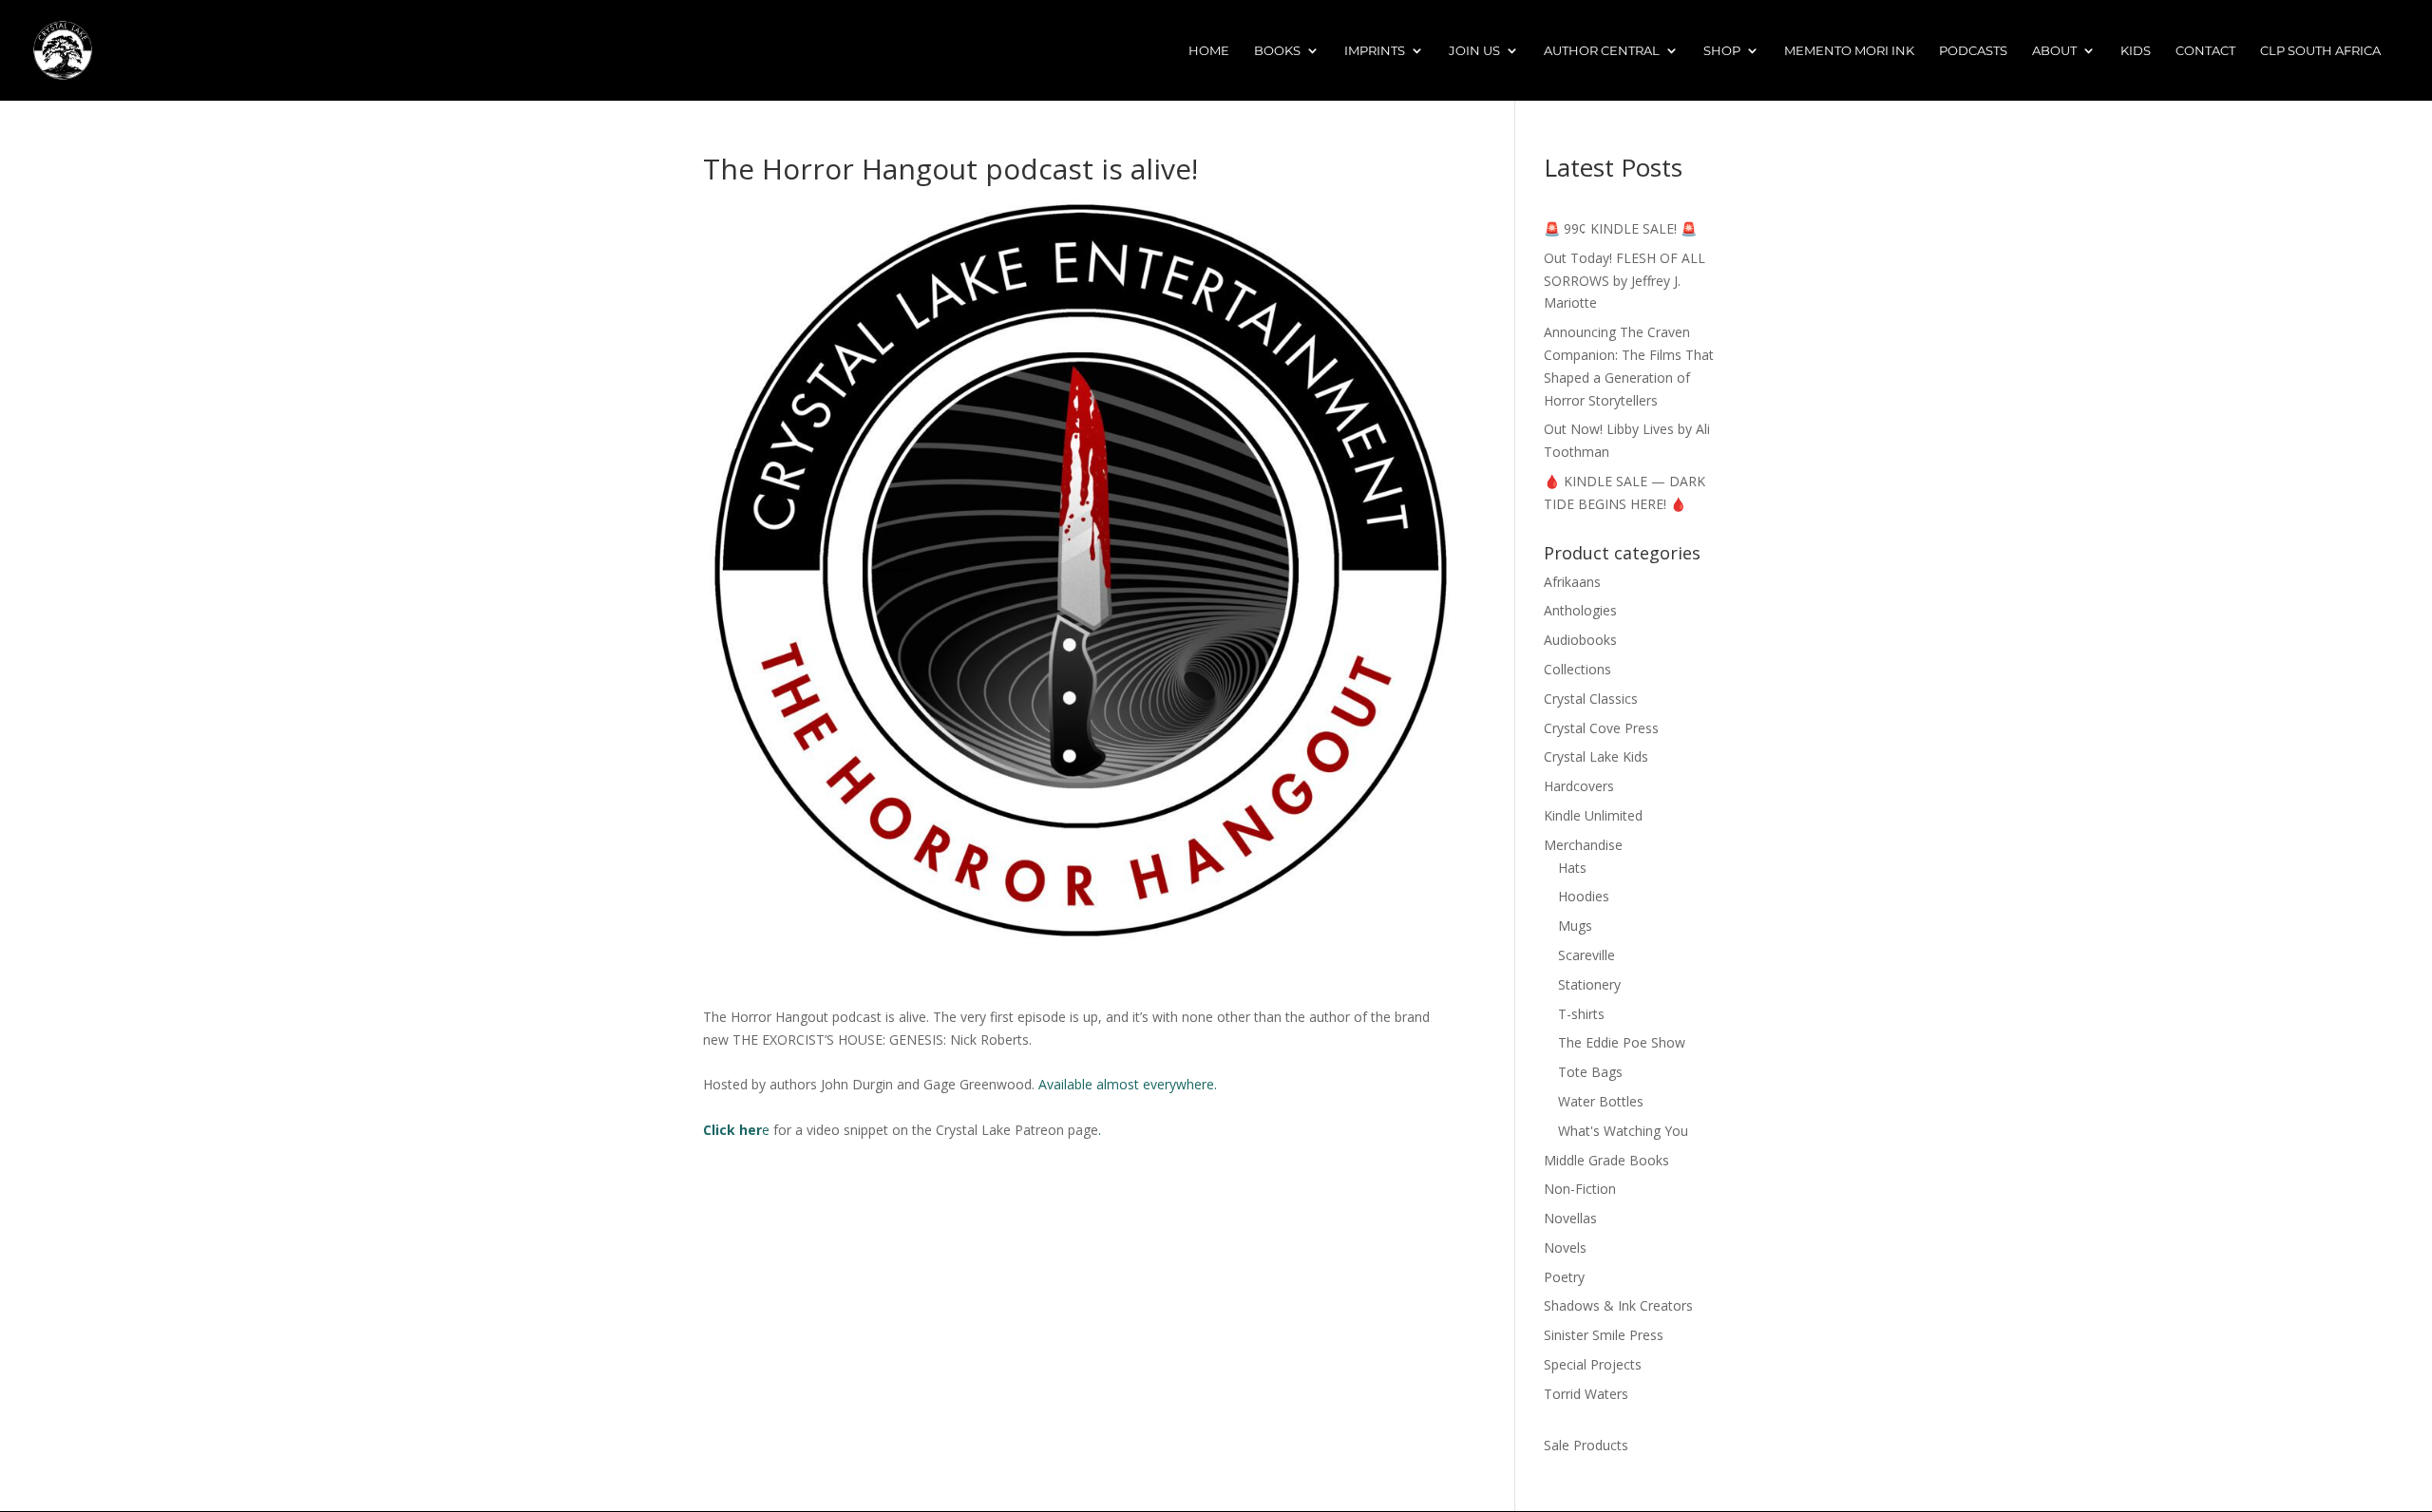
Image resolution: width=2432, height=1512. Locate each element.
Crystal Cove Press (1601, 728)
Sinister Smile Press (1604, 1335)
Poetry (1564, 1277)
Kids (2136, 51)
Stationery (1589, 984)
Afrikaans (1572, 582)
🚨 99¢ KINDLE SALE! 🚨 (1620, 228)
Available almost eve (1102, 1084)
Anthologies (1580, 610)
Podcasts (1973, 51)
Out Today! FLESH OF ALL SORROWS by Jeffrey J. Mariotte (1624, 281)
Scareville (1586, 955)
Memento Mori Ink (1849, 51)
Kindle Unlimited (1593, 815)
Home (1209, 51)
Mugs (1575, 926)
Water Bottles (1601, 1101)
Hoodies (1584, 896)
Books (1277, 51)
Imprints (1375, 51)
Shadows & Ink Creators (1618, 1305)
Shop (1722, 51)
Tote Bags (1590, 1072)
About (2054, 51)
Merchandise (1583, 845)
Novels (1565, 1247)
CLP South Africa (2320, 51)
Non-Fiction (1580, 1189)
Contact (2205, 51)
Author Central (1602, 51)
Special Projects (1593, 1364)
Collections (1577, 669)
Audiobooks (1580, 640)
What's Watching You (1623, 1131)
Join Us (1474, 51)
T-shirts (1581, 1014)
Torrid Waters (1586, 1394)
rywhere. (1191, 1084)
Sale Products (1586, 1445)
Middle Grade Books (1606, 1160)
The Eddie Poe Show (1622, 1042)
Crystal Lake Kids (1596, 756)
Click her (732, 1130)
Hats (1572, 868)
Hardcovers (1579, 786)
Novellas (1570, 1218)
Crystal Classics (1591, 699)
